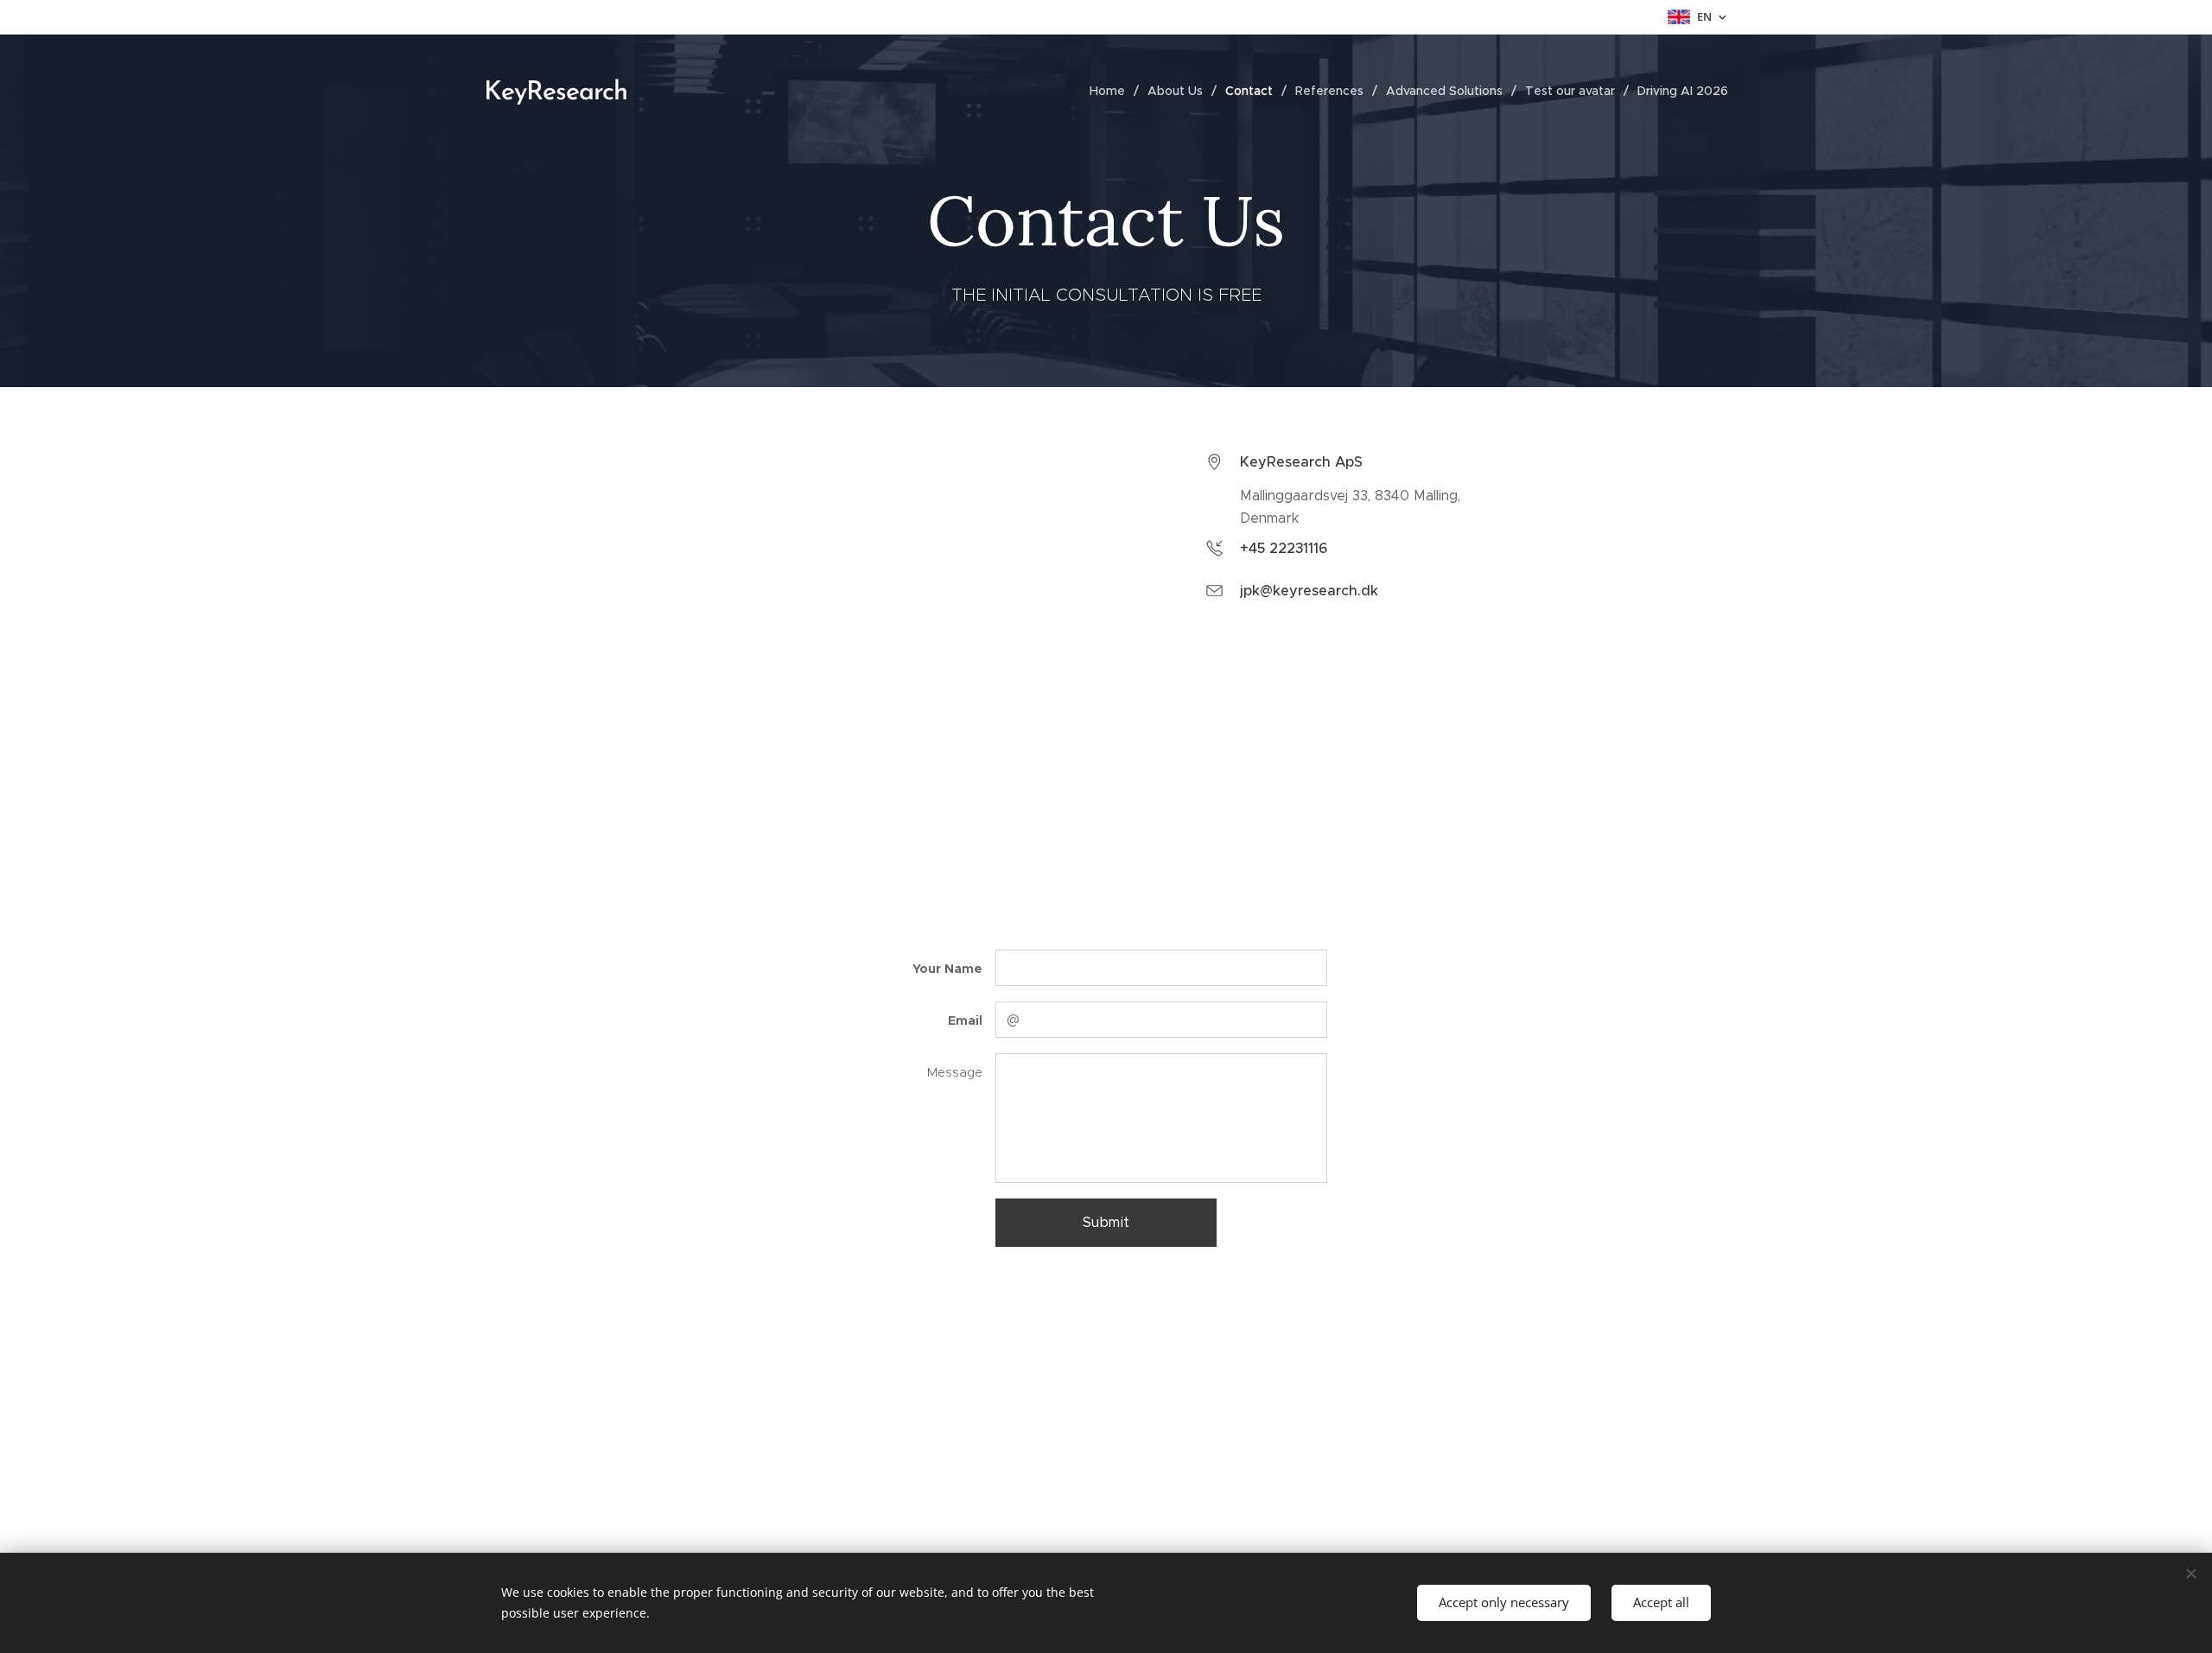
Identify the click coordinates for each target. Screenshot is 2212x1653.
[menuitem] (1112, 91)
